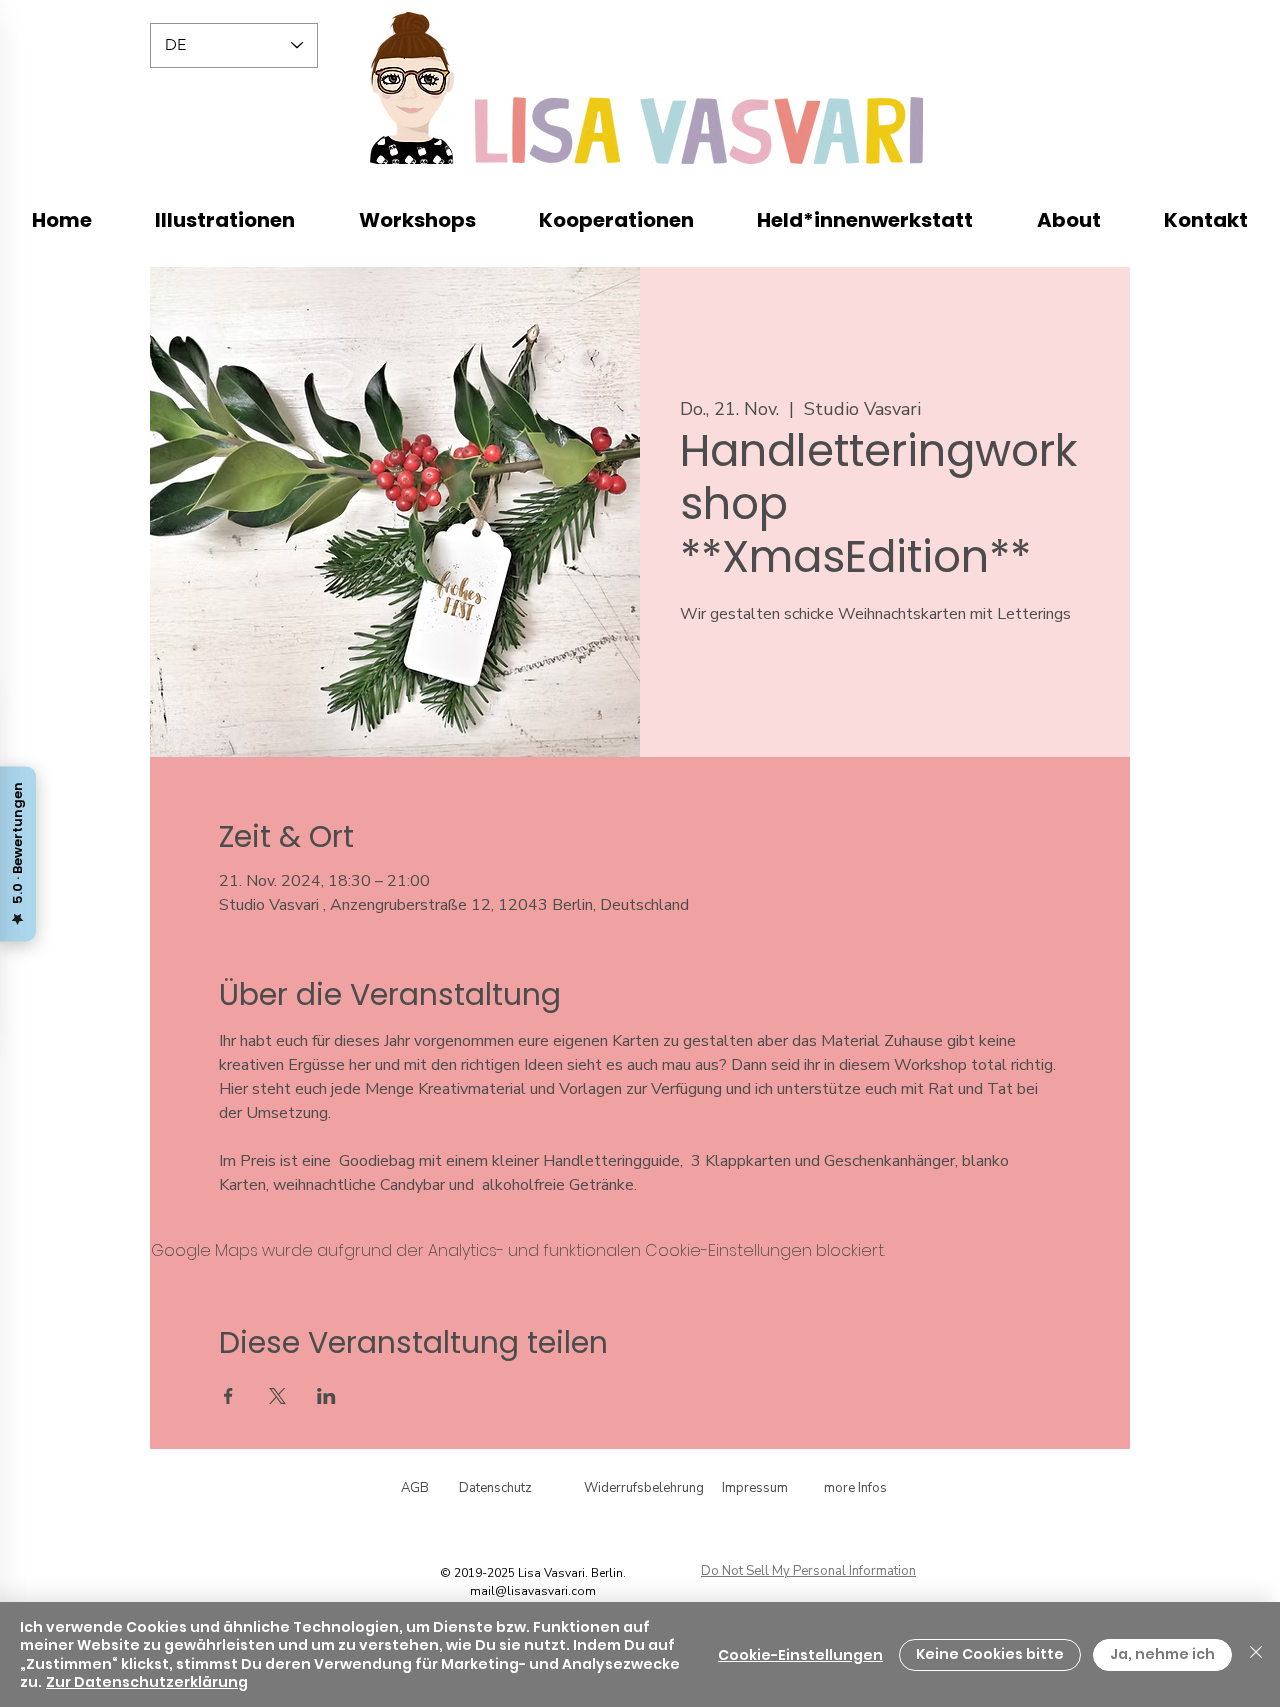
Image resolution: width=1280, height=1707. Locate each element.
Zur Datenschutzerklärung (147, 1682)
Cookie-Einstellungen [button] (800, 1655)
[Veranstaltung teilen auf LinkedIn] (326, 1396)
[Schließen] (1256, 1654)
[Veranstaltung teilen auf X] (277, 1396)
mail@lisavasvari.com (533, 1591)
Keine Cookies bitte (990, 1654)
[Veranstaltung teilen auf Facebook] (228, 1396)
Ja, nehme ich (1162, 1654)
